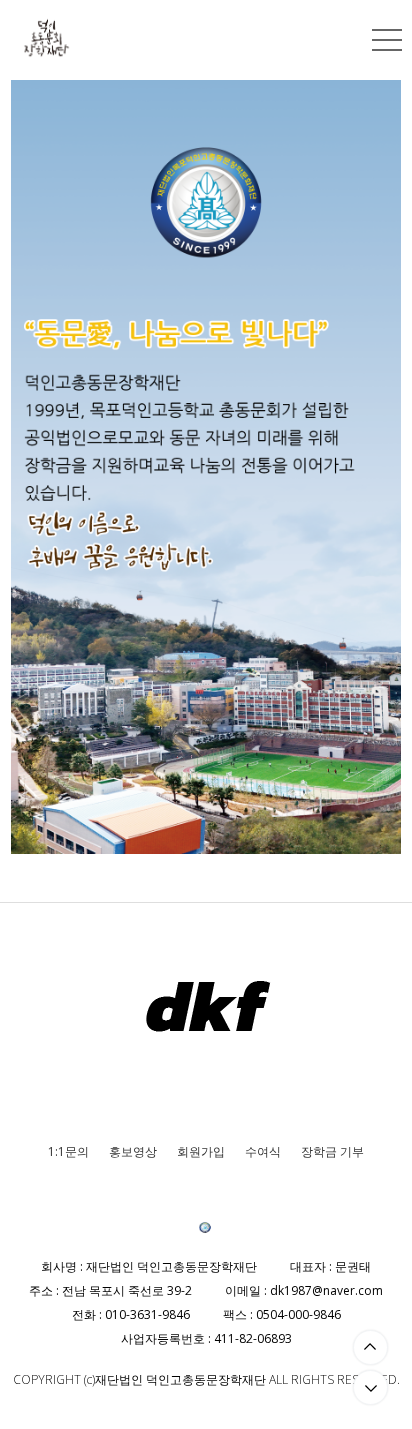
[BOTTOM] (370, 1387)
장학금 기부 (332, 1151)
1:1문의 (68, 1151)
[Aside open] (387, 40)
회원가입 (201, 1151)
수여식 (263, 1151)
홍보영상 (133, 1151)
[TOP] (370, 1347)
